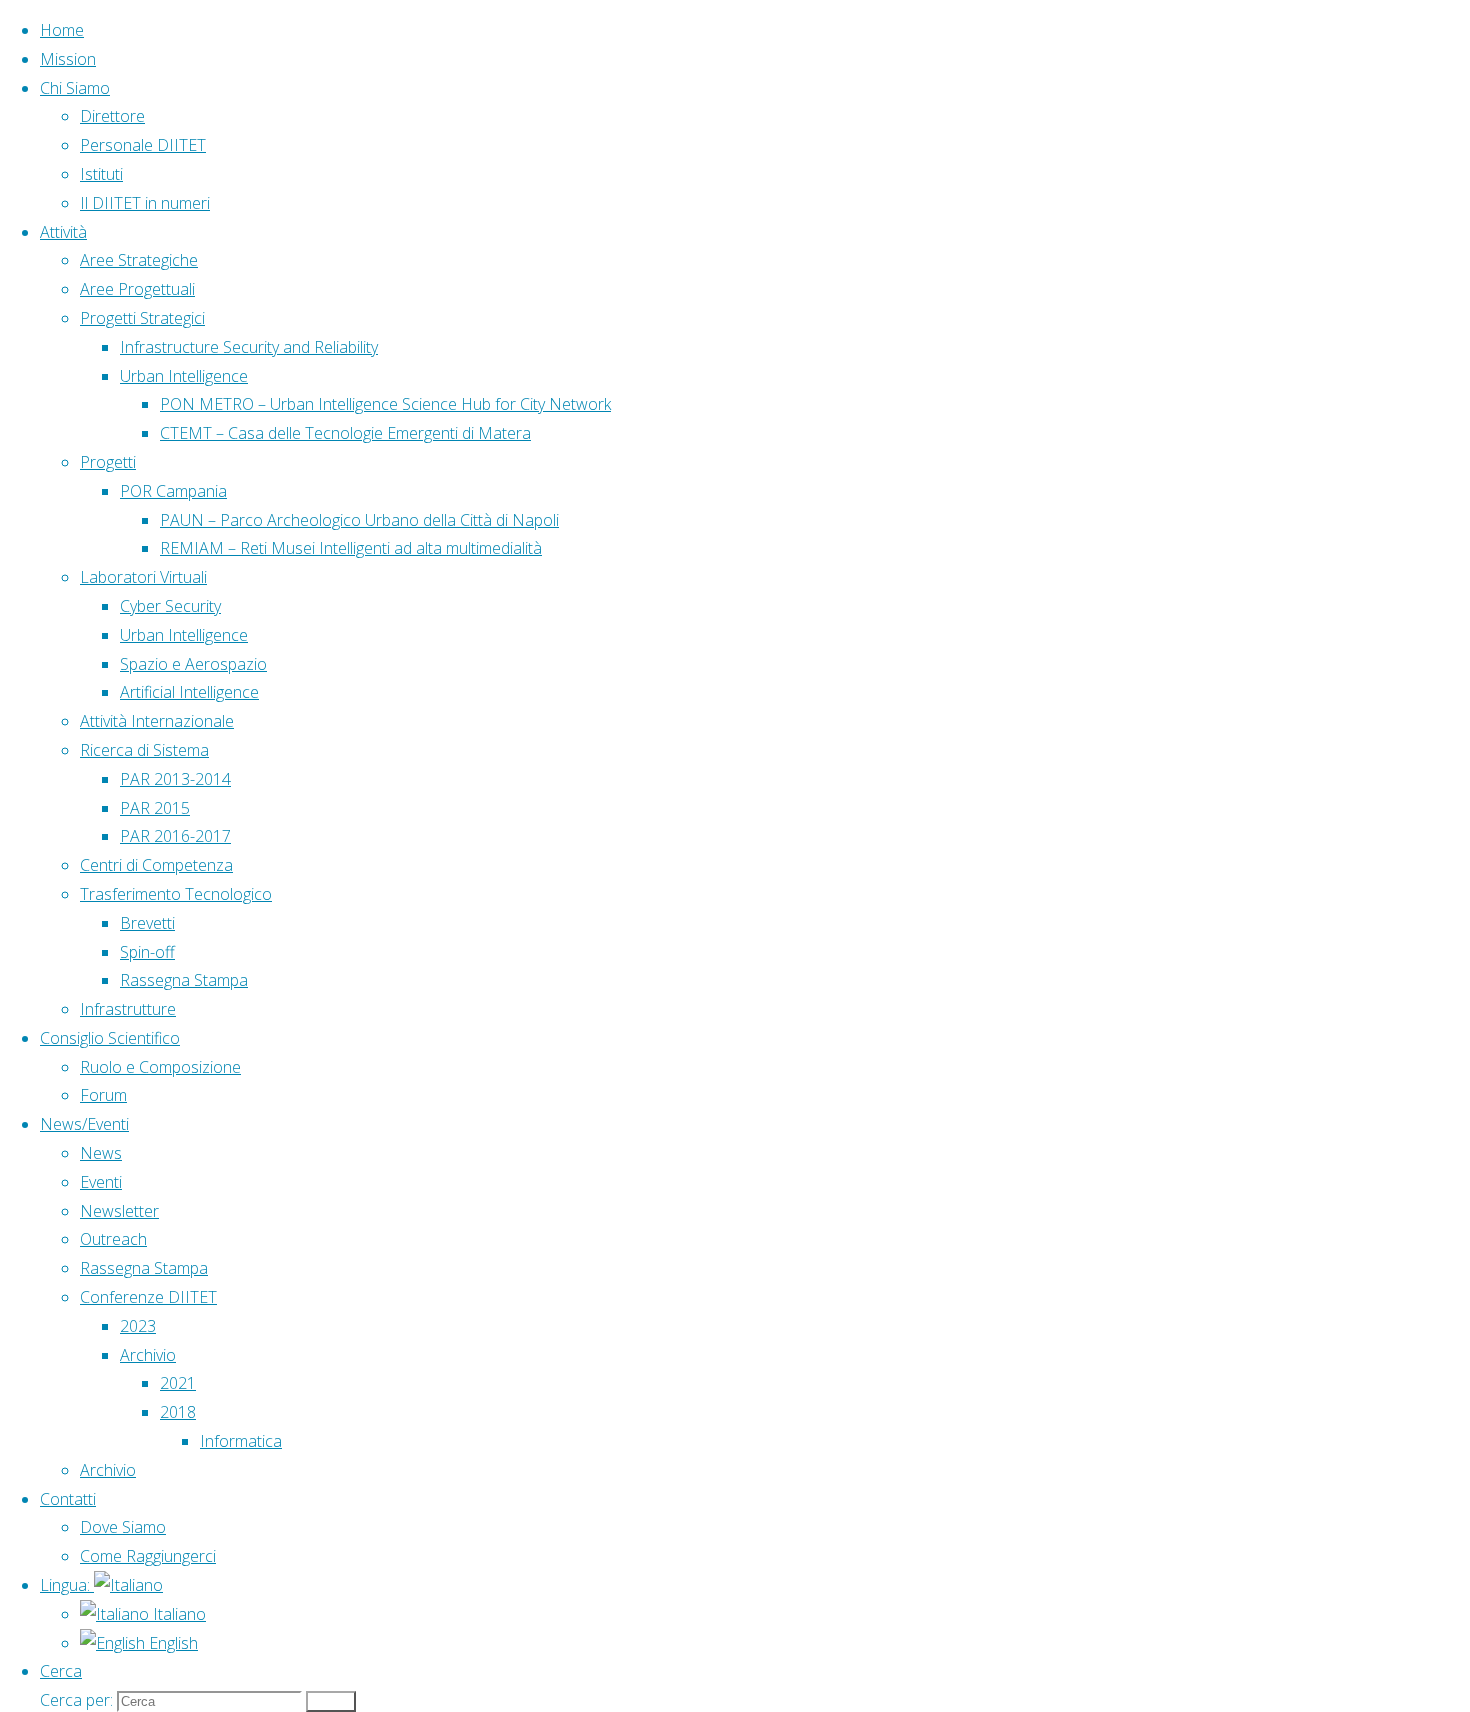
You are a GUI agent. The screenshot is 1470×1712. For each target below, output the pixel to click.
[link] (61, 1671)
